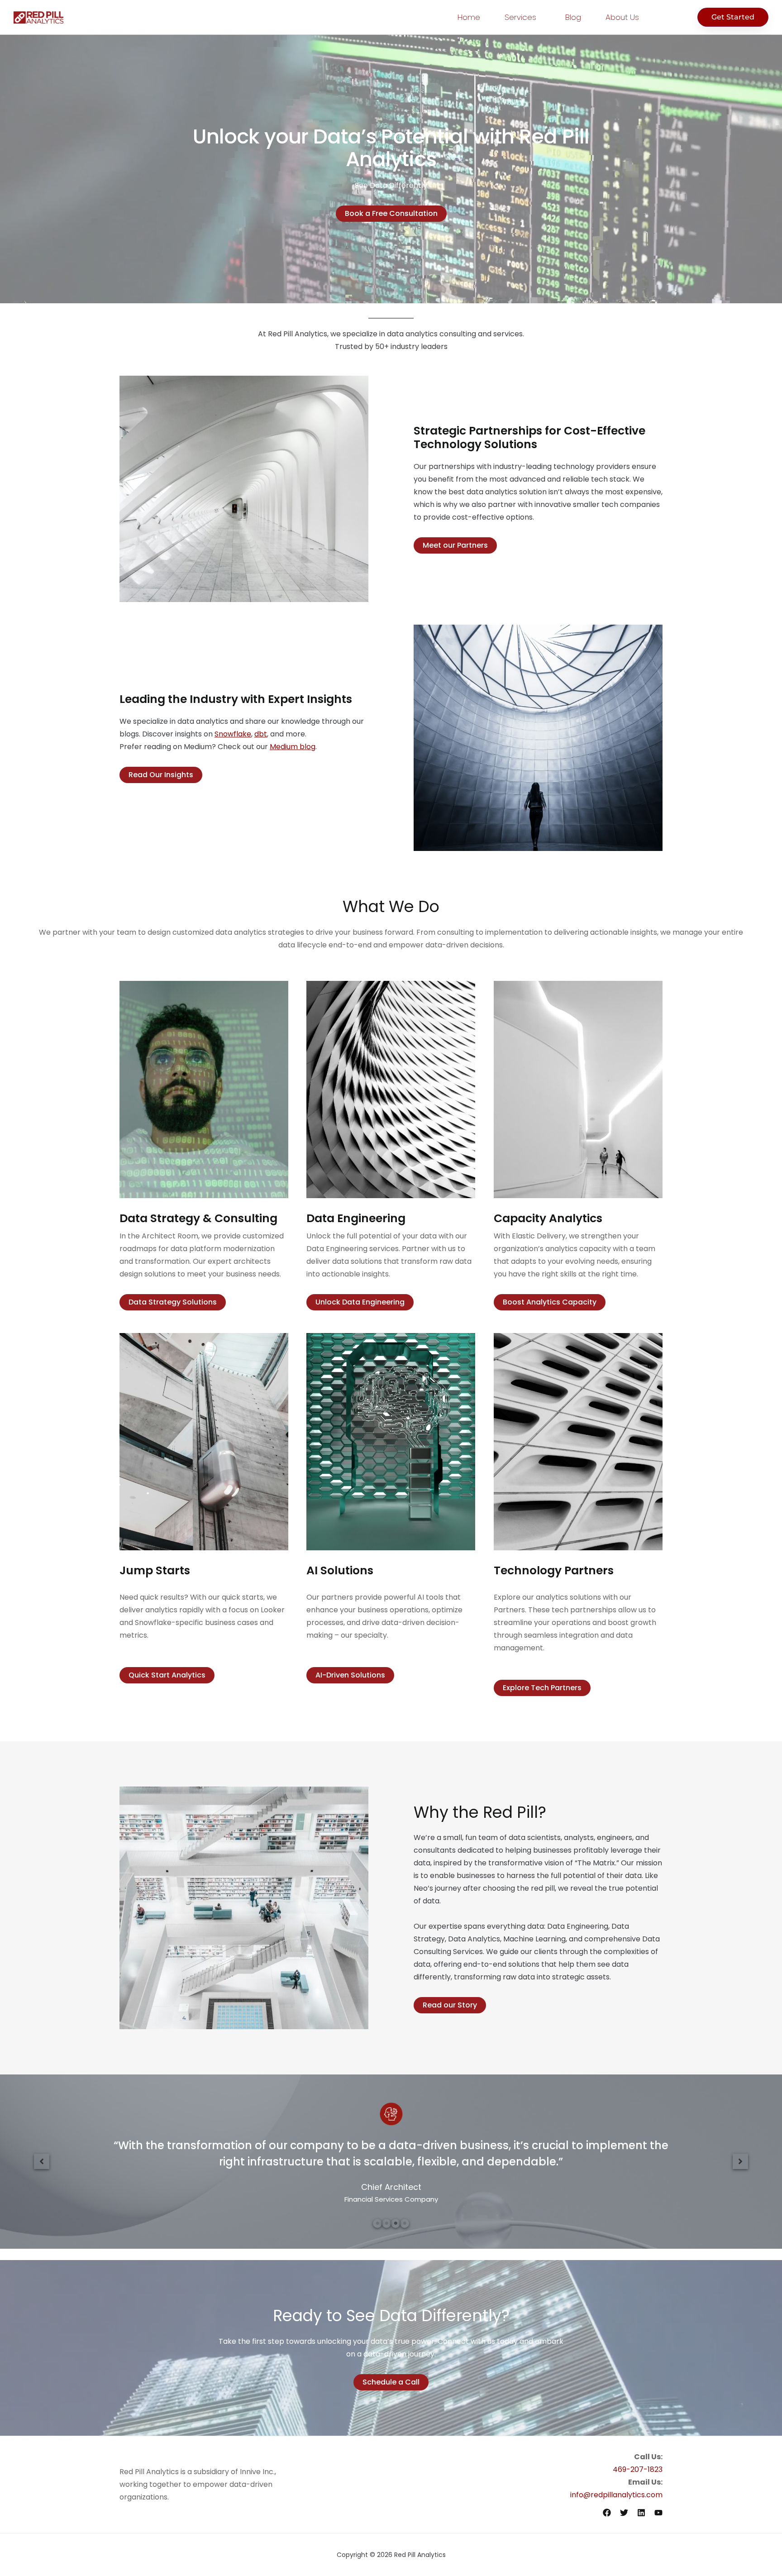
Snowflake (233, 734)
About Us (622, 17)
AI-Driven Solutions (350, 1675)
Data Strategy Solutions (173, 1302)
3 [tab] (396, 2223)
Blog (573, 17)
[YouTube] (658, 2513)
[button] (42, 2161)
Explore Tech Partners (542, 1688)
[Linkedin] (641, 2513)
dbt (261, 734)
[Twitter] (624, 2513)
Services (520, 17)
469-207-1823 (638, 2469)
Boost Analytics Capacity (550, 1302)
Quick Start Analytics (167, 1675)
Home (469, 17)
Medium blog (293, 747)
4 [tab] (405, 2223)
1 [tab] (377, 2223)
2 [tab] (386, 2223)
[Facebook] (607, 2513)
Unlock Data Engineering (360, 1302)
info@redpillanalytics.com (616, 2495)
